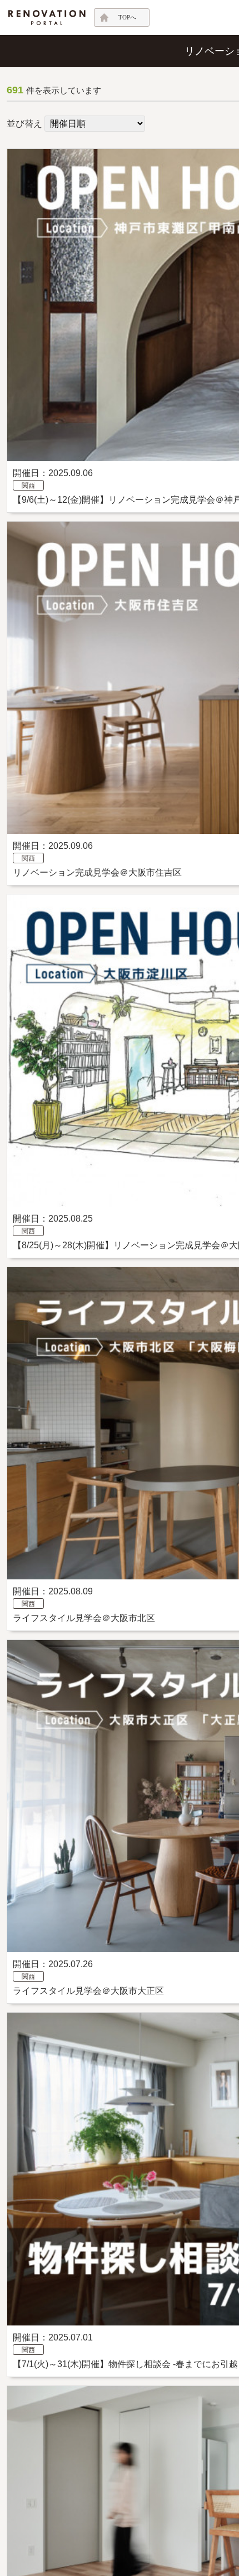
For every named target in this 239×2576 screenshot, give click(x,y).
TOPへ (127, 17)
